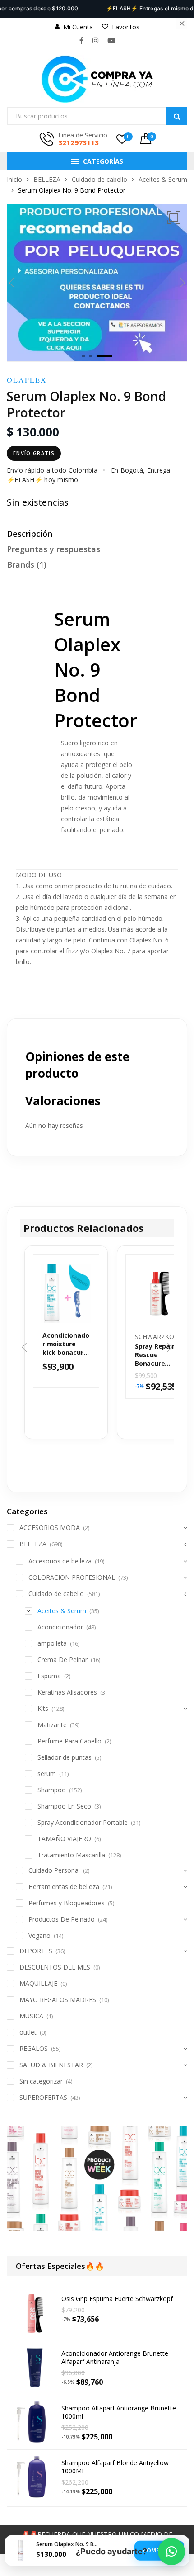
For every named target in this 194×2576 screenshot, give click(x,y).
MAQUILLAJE (38, 1983)
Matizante (52, 1725)
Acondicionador (60, 1627)
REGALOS (34, 2048)
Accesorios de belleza (60, 1561)
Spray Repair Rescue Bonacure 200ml (155, 1355)
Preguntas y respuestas (53, 549)
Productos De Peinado (62, 1919)
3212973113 (79, 142)
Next (183, 283)
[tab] (97, 536)
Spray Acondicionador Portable (83, 1822)
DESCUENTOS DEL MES (55, 1967)
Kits (43, 1708)
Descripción (30, 534)
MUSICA (31, 2016)
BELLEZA (47, 179)
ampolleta (52, 1643)
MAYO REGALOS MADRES (58, 2000)
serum (47, 1773)
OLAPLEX (27, 380)
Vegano (39, 1935)
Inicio (14, 179)
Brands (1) (27, 564)
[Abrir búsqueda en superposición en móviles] (97, 116)
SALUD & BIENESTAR (51, 2065)
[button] (174, 218)
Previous (11, 283)
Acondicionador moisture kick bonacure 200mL (66, 1344)
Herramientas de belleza (64, 1887)
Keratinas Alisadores (67, 1692)
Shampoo (52, 1790)
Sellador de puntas (65, 1757)
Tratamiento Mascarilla (71, 1855)
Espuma (49, 1676)
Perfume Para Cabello (69, 1741)
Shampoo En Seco (64, 1806)
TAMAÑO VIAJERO (64, 1839)
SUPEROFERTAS (43, 2097)
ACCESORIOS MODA (50, 1527)
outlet (28, 2032)
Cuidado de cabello (99, 179)
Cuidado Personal (54, 1870)
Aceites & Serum (163, 179)
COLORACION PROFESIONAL (72, 1577)
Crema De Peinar (62, 1660)
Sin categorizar (41, 2081)
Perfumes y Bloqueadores (67, 1903)
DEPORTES (36, 1951)
